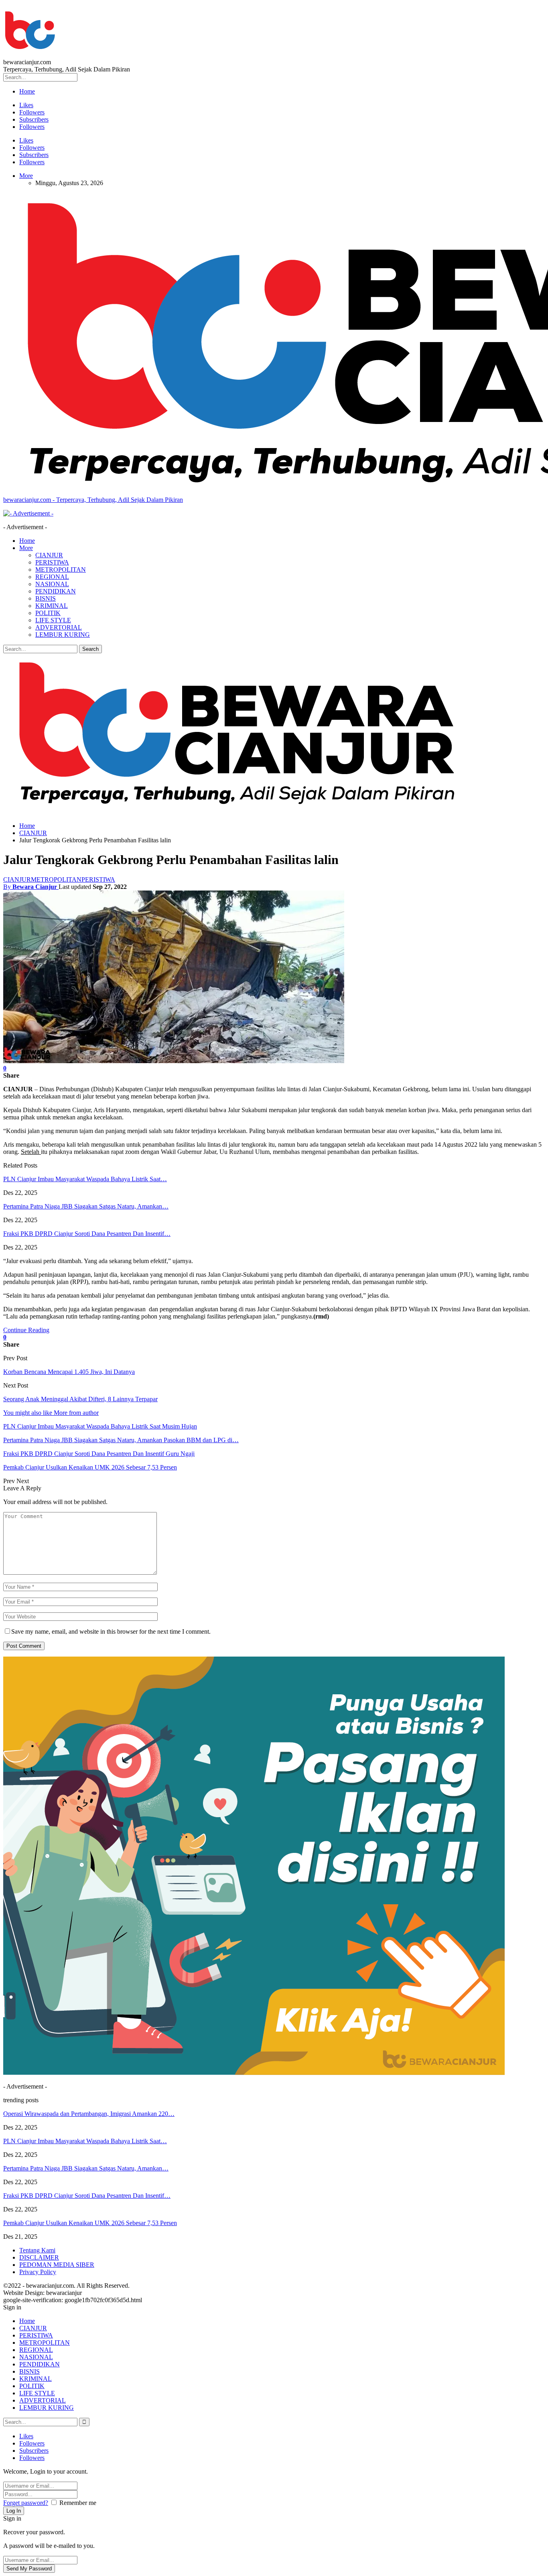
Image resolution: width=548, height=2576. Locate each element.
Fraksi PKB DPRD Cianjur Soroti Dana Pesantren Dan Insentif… (87, 1234)
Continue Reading (26, 1330)
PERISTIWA (52, 562)
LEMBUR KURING (63, 635)
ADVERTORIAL (59, 627)
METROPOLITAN (61, 570)
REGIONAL (52, 577)
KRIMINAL (52, 606)
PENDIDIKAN (56, 591)
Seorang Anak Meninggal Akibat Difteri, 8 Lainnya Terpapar (80, 1399)
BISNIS (46, 598)
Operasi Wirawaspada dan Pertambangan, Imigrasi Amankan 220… (89, 2114)
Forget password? (26, 2503)
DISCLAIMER (39, 2257)
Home (27, 91)
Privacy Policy (38, 2272)
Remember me (78, 2503)
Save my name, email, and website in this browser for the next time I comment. (111, 1631)
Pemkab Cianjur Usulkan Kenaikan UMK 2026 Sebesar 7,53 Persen (90, 2223)
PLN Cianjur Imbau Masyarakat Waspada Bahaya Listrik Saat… (85, 1179)
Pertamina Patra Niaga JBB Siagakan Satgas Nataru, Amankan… (86, 1206)
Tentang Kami (37, 2250)
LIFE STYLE (53, 620)
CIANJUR (49, 555)
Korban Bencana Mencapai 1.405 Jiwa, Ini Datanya (69, 1372)
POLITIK (48, 613)
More (26, 176)
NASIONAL (52, 584)
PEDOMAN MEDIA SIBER (57, 2265)
